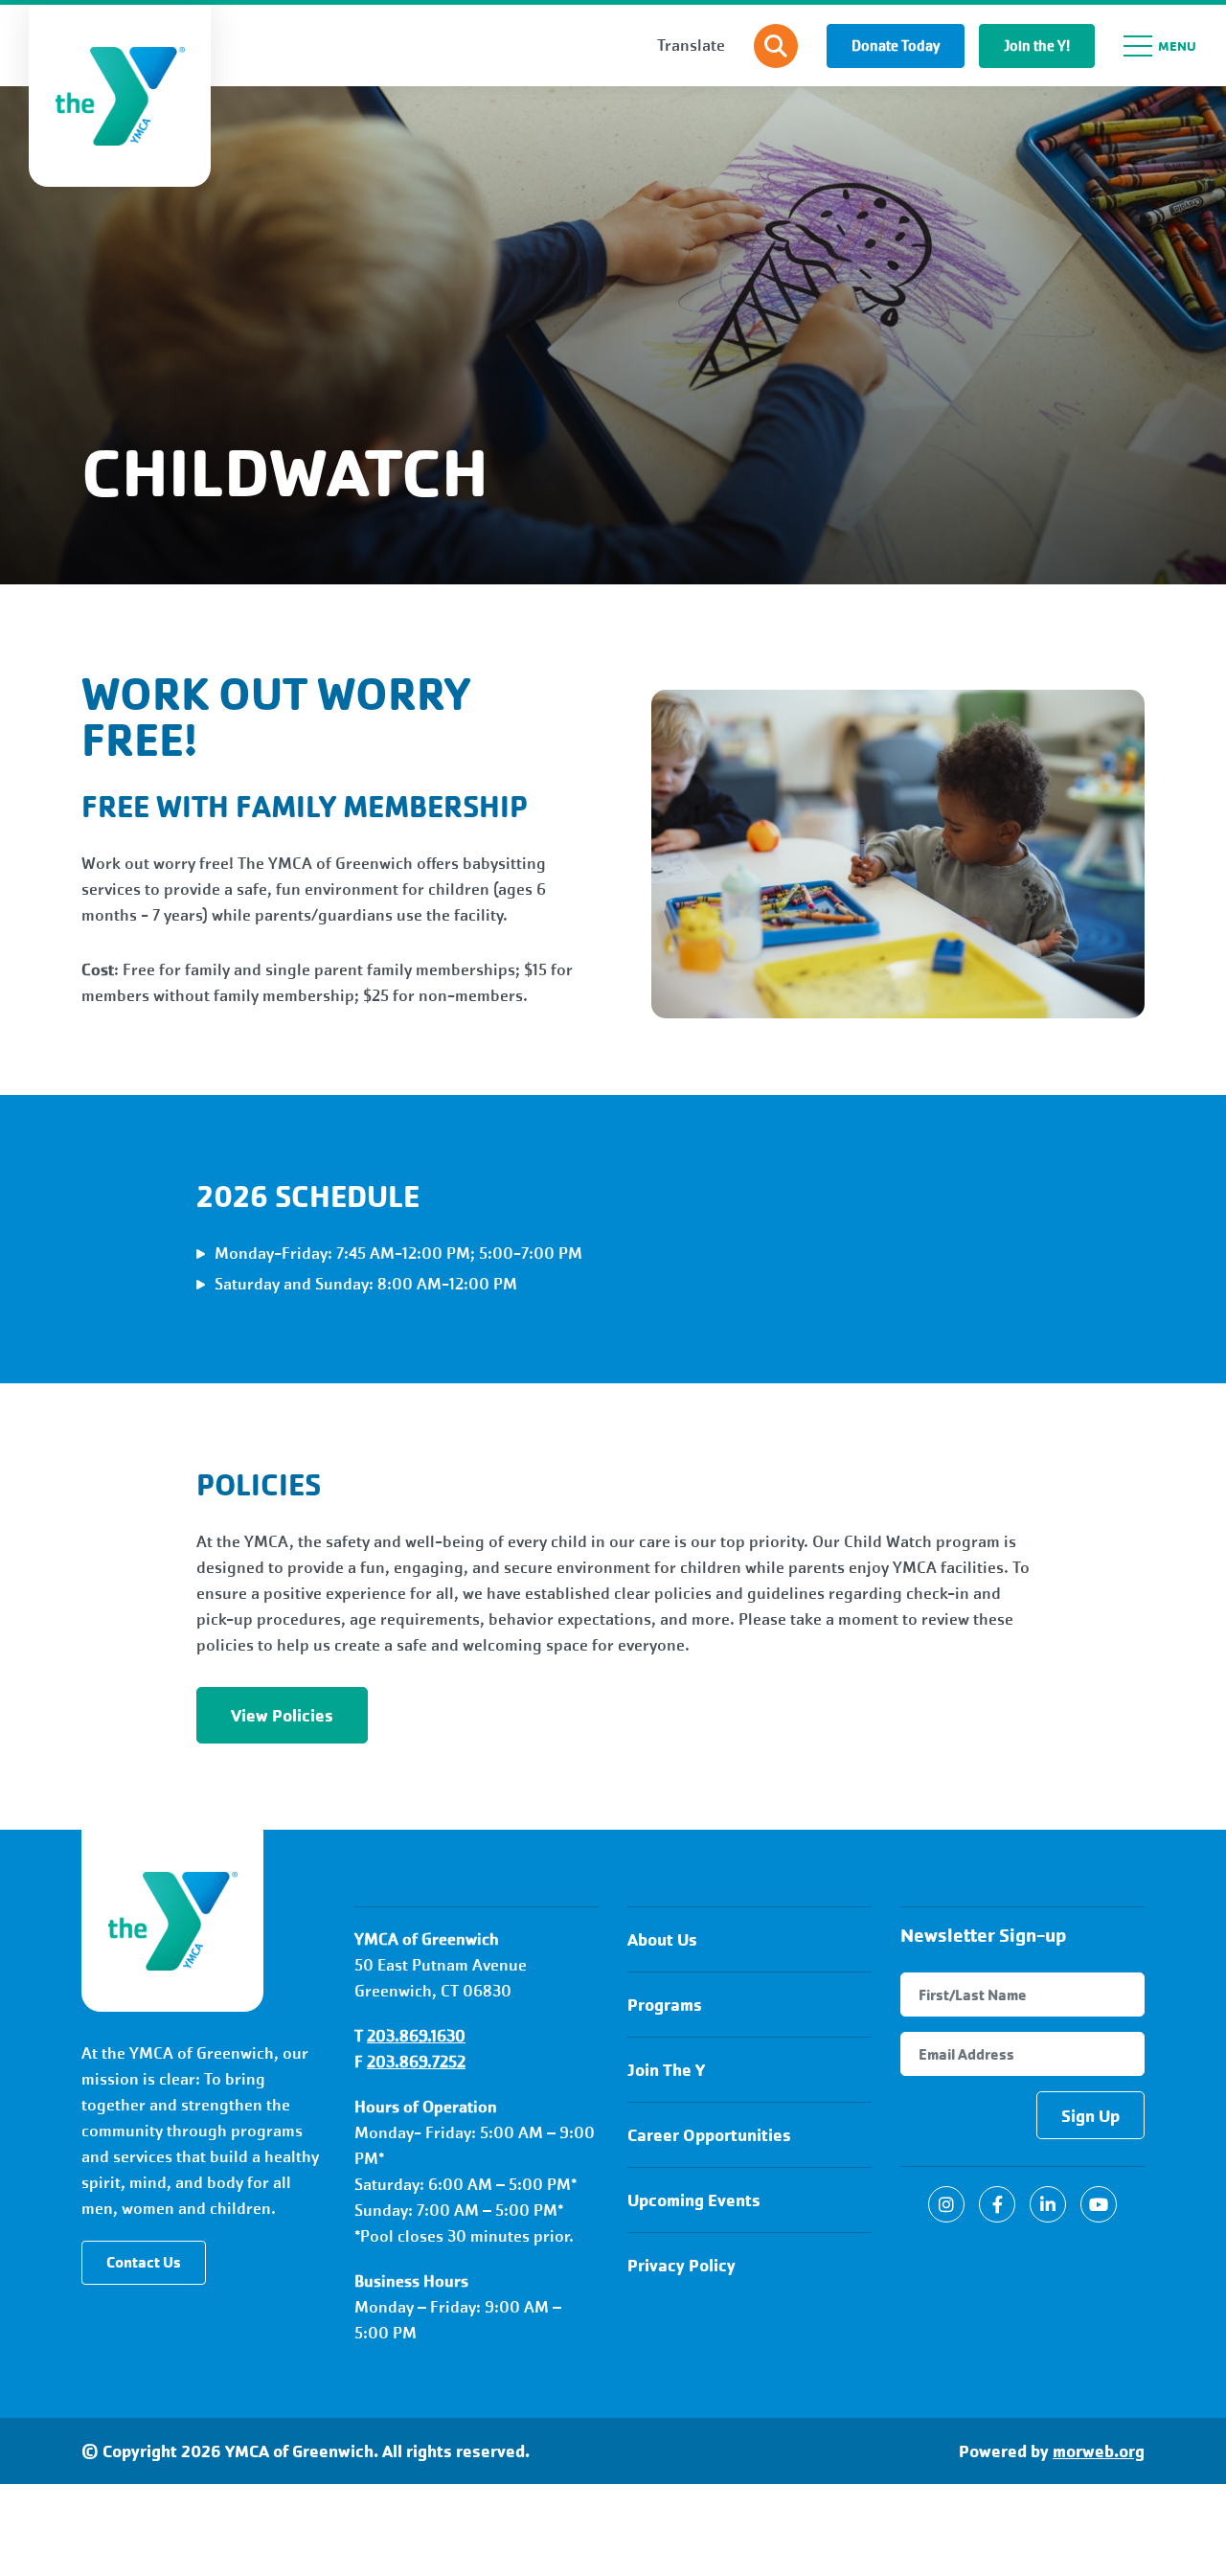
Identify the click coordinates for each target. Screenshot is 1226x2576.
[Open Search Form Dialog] (776, 46)
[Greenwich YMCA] (172, 1921)
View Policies (282, 1715)
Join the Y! (1037, 46)
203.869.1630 (416, 2036)
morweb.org (1099, 2451)
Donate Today (896, 46)
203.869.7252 (416, 2062)
